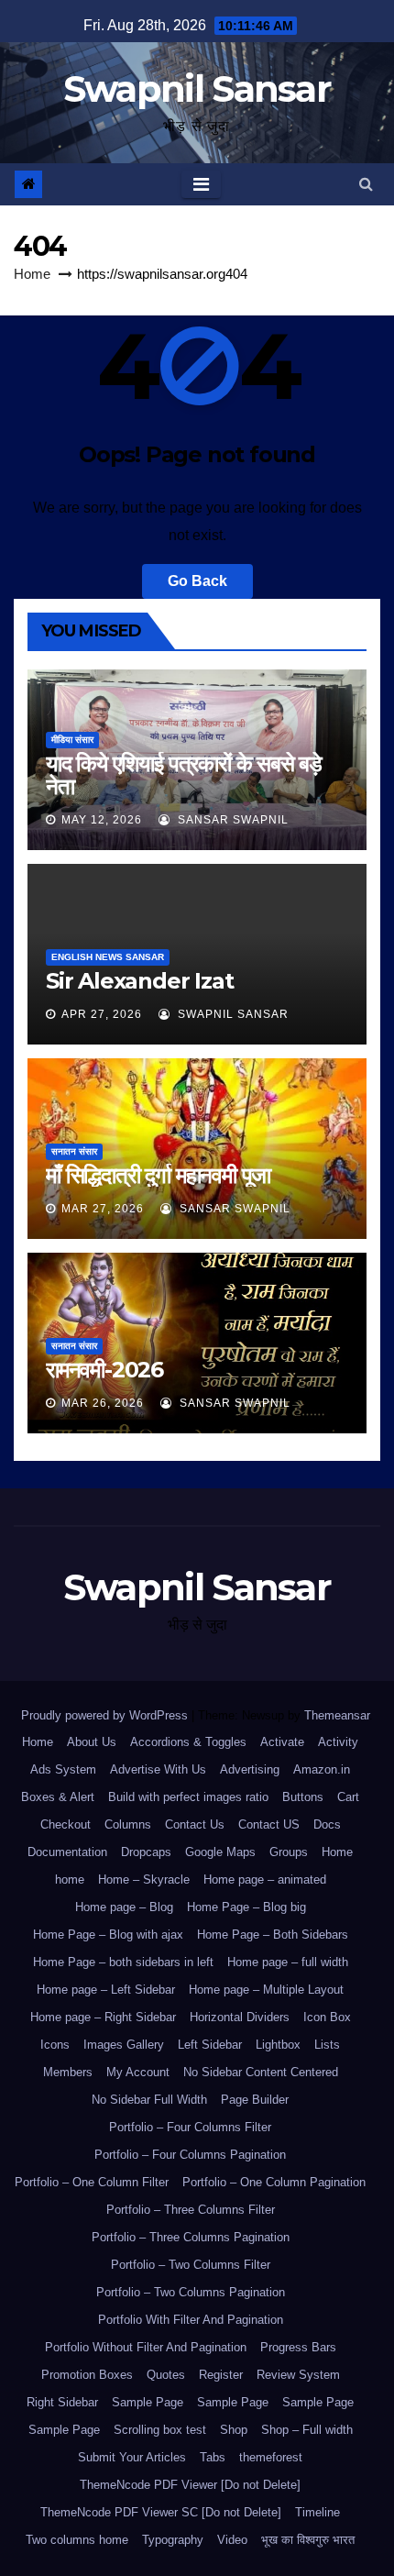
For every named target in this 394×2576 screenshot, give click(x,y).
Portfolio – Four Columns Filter (190, 2127)
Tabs (213, 2457)
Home (32, 274)
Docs (327, 1824)
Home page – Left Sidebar (106, 1990)
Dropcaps (146, 1852)
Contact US (269, 1824)
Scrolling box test (160, 2430)
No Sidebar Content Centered (261, 2072)
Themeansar (337, 1715)
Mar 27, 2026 (103, 1209)
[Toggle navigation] (201, 184)
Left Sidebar (210, 2045)
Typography (173, 2540)
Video (232, 2540)
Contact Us (195, 1824)
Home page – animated (265, 1879)
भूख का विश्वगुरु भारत (308, 2540)
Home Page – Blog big (246, 1907)
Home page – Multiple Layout (266, 1990)
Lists (327, 2045)
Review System (298, 2375)
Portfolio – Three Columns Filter (191, 2210)
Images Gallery (124, 2045)
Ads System (63, 1769)
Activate (282, 1742)
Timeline (317, 2512)
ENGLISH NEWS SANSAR (108, 957)
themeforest (271, 2457)
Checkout (66, 1824)
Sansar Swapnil (231, 820)
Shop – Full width (307, 2430)
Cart (348, 1797)
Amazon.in (322, 1769)
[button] (366, 184)
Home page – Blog (124, 1907)
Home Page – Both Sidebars (273, 1935)
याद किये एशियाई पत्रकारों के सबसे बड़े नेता (184, 775)
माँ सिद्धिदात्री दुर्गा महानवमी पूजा (158, 1175)
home (70, 1879)
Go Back (197, 581)
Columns (128, 1824)
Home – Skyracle (144, 1879)
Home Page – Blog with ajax (108, 1935)
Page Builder (255, 2100)
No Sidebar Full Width (149, 2100)
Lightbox (278, 2045)
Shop (234, 2430)
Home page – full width (288, 1962)
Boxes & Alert (58, 1797)
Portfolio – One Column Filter (92, 2182)
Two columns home (77, 2540)
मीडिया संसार (72, 740)
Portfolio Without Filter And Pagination (146, 2347)
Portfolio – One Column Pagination (274, 2182)
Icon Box (327, 2017)
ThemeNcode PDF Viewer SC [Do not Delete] (161, 2512)
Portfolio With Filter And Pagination (191, 2320)
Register (221, 2375)
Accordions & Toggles (188, 1742)
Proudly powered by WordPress (106, 1715)
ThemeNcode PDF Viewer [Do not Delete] (190, 2485)
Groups (289, 1852)
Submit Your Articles (132, 2457)
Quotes (166, 2375)
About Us (92, 1742)
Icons (55, 2045)
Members (68, 2072)
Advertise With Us (158, 1769)
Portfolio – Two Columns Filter (191, 2265)
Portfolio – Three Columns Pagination (191, 2237)
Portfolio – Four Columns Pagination (190, 2155)
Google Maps (220, 1852)
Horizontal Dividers (240, 2017)
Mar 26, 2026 (103, 1403)
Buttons (303, 1797)
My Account (138, 2072)
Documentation (67, 1852)
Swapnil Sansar (197, 88)
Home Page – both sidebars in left (123, 1962)
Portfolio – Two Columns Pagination (191, 2292)
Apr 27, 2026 (102, 1014)
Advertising (250, 1769)
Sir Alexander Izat (139, 981)
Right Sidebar (62, 2402)
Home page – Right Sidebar (103, 2017)
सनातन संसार (74, 1151)
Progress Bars (298, 2347)
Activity (338, 1742)
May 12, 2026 (102, 820)
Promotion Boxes (87, 2375)
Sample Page (148, 2402)
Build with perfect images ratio (188, 1797)
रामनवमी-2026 (104, 1370)
